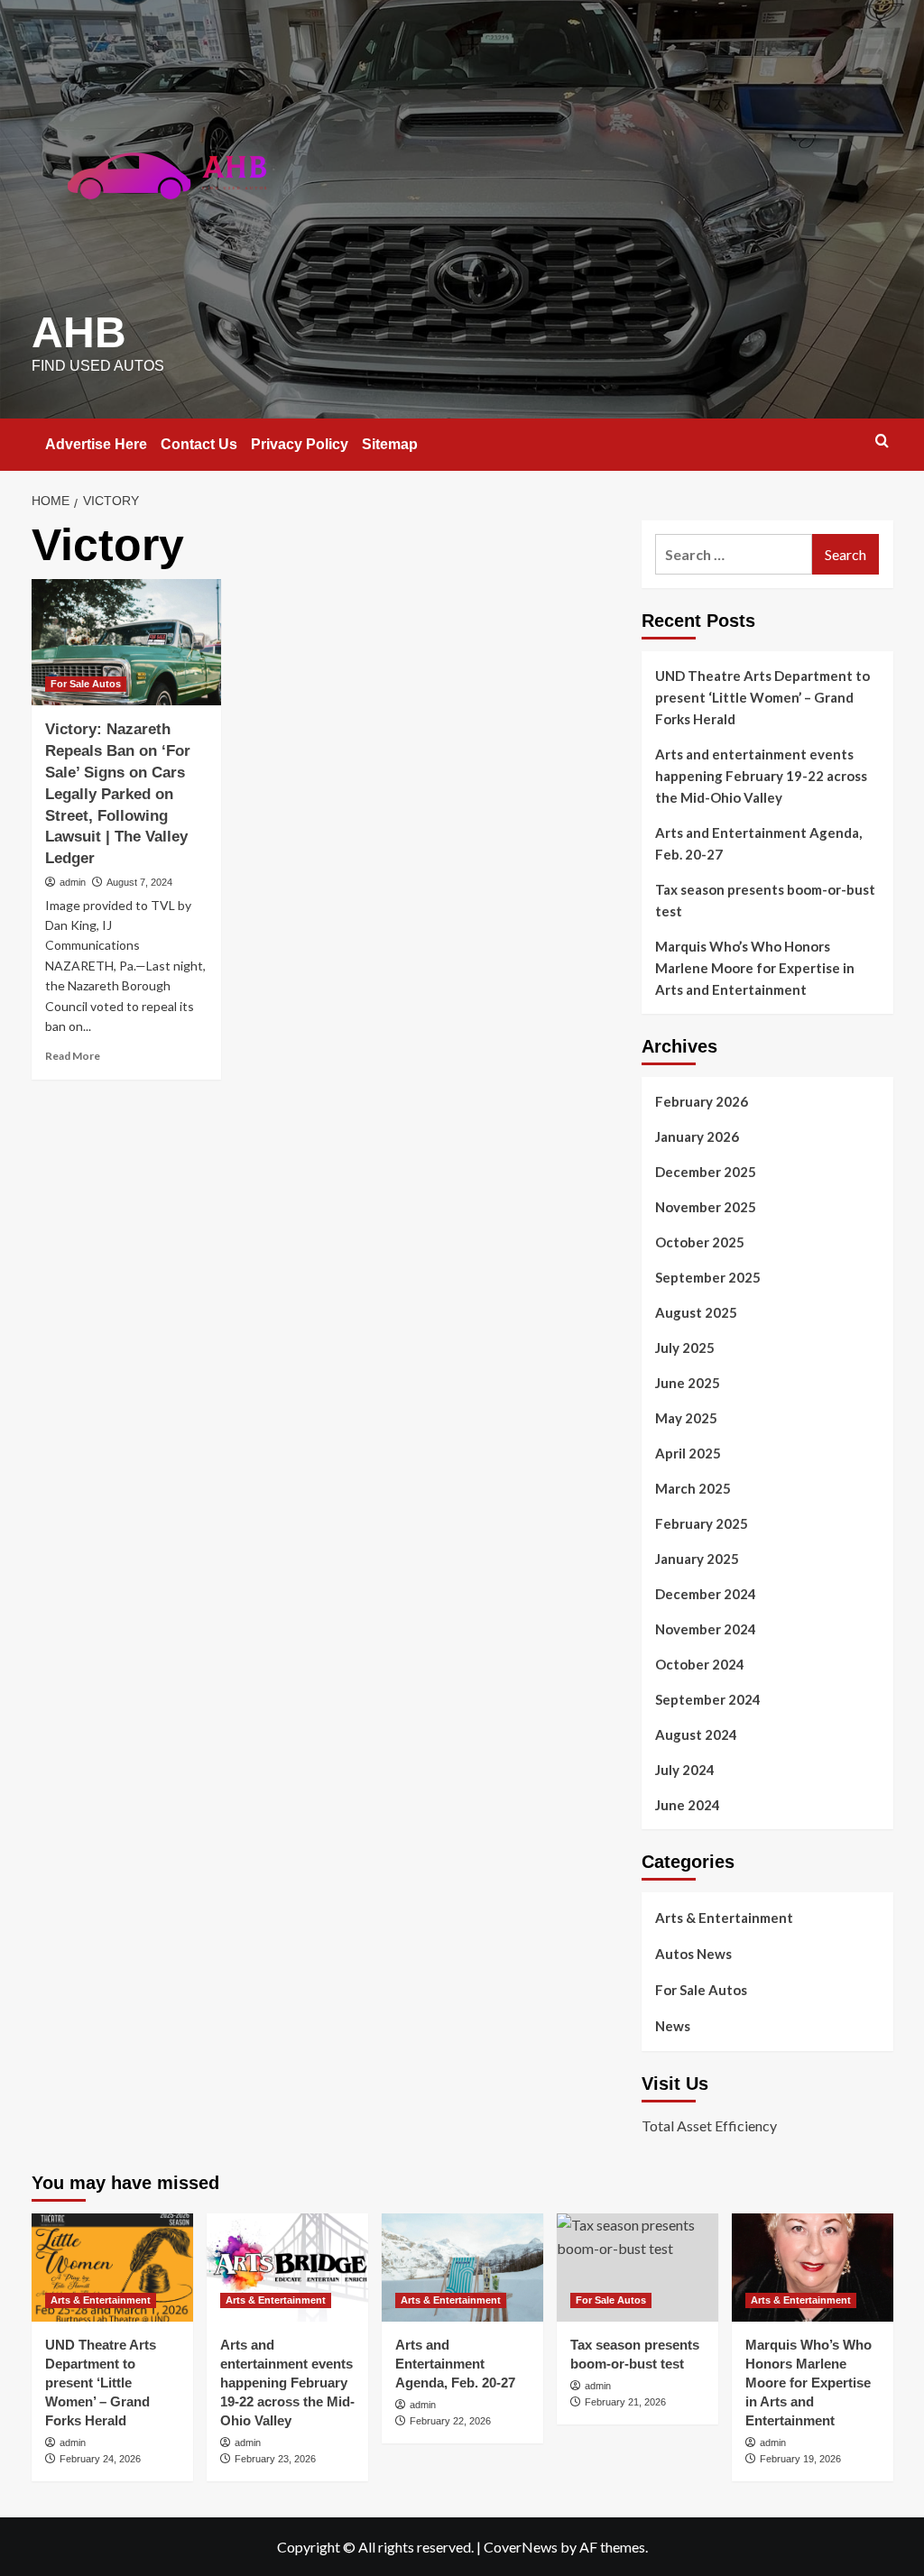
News (673, 2026)
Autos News (693, 1954)
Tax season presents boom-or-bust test (765, 900)
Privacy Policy (300, 444)
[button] (882, 441)
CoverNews (521, 2547)
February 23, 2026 (275, 2459)
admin (73, 882)
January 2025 (697, 1559)
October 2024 (700, 1664)
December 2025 (706, 1172)
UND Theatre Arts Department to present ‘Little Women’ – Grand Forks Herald (762, 697)
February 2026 (702, 1101)
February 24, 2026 (100, 2459)
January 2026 (697, 1136)
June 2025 (688, 1383)
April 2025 (688, 1453)
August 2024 (696, 1734)
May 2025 (686, 1418)
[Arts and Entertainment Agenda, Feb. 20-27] (462, 2267)
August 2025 (696, 1312)
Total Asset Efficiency (709, 2125)
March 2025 (693, 1488)
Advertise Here (96, 444)
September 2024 (708, 1699)
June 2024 (688, 1805)
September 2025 (708, 1277)
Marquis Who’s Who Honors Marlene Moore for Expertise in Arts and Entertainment (755, 968)
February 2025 (702, 1523)
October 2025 (700, 1242)
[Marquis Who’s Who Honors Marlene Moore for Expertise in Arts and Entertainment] (813, 2267)
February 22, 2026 (450, 2421)
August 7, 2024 (139, 882)
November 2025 (706, 1207)
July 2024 (685, 1770)
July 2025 (685, 1348)
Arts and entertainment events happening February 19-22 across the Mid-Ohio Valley (761, 776)
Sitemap (390, 444)
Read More (73, 1056)
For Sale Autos (86, 684)
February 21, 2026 (625, 2402)
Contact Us (199, 444)
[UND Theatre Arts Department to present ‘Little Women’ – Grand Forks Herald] (112, 2267)
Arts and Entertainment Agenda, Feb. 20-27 (758, 843)
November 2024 (706, 1629)
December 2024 (706, 1594)
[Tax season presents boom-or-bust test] (638, 2267)
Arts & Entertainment (724, 1918)
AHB (79, 332)
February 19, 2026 (800, 2459)
